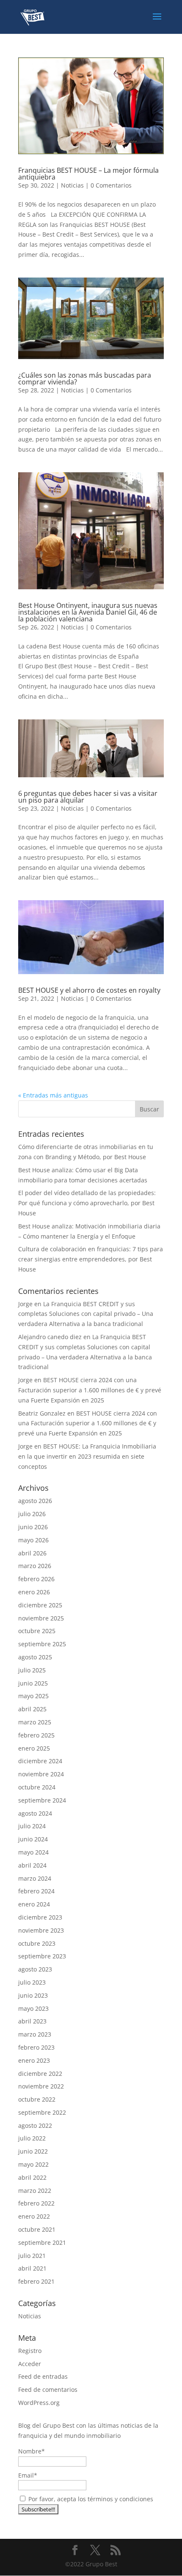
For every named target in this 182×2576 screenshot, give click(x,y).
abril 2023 (32, 2021)
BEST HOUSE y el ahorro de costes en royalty (89, 990)
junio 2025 (33, 1683)
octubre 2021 (37, 2229)
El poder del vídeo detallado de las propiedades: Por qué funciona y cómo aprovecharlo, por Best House (87, 1203)
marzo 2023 (35, 2034)
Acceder (30, 2364)
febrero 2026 (36, 1579)
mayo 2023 (33, 2008)
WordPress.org (39, 2403)
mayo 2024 (33, 1852)
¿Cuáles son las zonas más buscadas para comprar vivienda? (85, 379)
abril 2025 (32, 1709)
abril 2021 (32, 2268)
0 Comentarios (111, 185)
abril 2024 (32, 1865)
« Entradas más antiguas (53, 1095)
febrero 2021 (36, 2281)
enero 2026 (34, 1592)
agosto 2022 (35, 2125)
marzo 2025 (35, 1722)
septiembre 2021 (42, 2242)
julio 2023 (32, 1982)
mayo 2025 (33, 1696)
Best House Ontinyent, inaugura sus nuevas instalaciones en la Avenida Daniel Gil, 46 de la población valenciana (88, 612)
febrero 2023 (36, 2047)
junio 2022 (33, 2151)
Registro (30, 2351)
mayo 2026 (33, 1540)
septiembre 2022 (42, 2112)
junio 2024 (33, 1839)
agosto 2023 (35, 1969)
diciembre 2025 (40, 1605)
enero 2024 (34, 1904)
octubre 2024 (37, 1787)
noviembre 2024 (41, 1774)
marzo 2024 (35, 1878)
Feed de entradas (43, 2376)
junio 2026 (33, 1527)
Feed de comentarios (48, 2389)
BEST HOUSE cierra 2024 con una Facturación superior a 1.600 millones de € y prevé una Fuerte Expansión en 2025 (90, 1390)
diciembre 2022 (40, 2074)
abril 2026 (32, 1553)
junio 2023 (33, 1995)
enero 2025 (34, 1748)
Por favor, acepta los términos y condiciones (90, 2499)
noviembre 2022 (41, 2086)
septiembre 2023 (42, 1956)
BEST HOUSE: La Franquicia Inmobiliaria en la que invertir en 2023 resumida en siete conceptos (87, 1456)
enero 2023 (34, 2060)
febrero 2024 (36, 1891)
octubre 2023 (37, 1943)
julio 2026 (32, 1514)
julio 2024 (32, 1826)
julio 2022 (32, 2138)
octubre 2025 (37, 1631)
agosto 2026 (35, 1501)
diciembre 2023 (40, 1917)
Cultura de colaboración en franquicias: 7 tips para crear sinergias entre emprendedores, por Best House (91, 1259)
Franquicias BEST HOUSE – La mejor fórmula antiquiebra (88, 174)
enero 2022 (34, 2216)
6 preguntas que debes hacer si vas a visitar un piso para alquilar (88, 797)
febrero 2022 (36, 2203)
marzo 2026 (35, 1566)
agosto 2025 (35, 1657)
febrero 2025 (36, 1735)
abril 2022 (32, 2177)
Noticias (72, 185)
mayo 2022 (33, 2164)
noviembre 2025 (41, 1618)
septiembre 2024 (42, 1800)
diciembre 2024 (40, 1761)
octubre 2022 (37, 2099)
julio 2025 (32, 1670)
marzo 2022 (35, 2191)
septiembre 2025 (42, 1644)
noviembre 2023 (41, 1930)
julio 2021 (32, 2256)
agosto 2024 (35, 1813)
